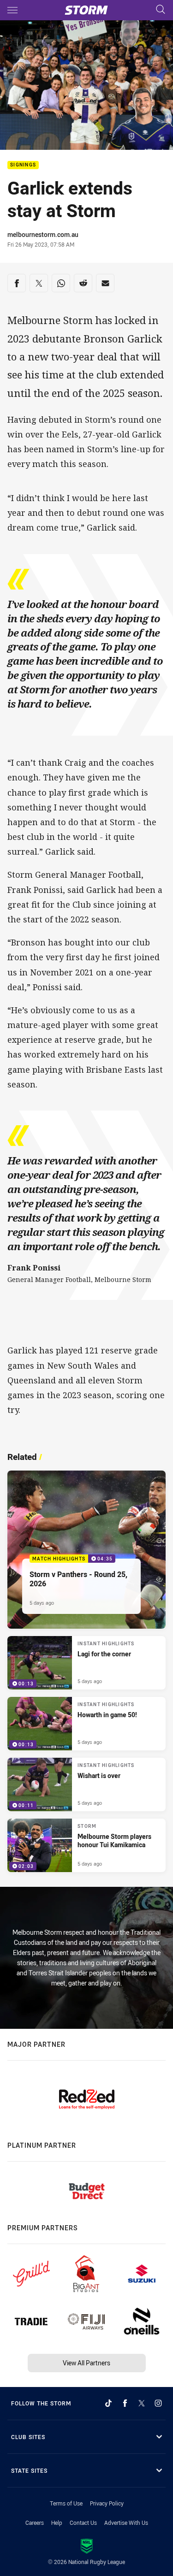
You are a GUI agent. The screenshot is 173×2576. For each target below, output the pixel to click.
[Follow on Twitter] (142, 2403)
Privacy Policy (107, 2503)
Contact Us (83, 2523)
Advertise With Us (126, 2523)
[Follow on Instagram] (158, 2403)
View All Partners (86, 2363)
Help (57, 2523)
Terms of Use (66, 2503)
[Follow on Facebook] (125, 2403)
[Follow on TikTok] (108, 2403)
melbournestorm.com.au (43, 234)
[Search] (161, 10)
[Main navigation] (12, 10)
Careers (35, 2523)
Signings (23, 165)
